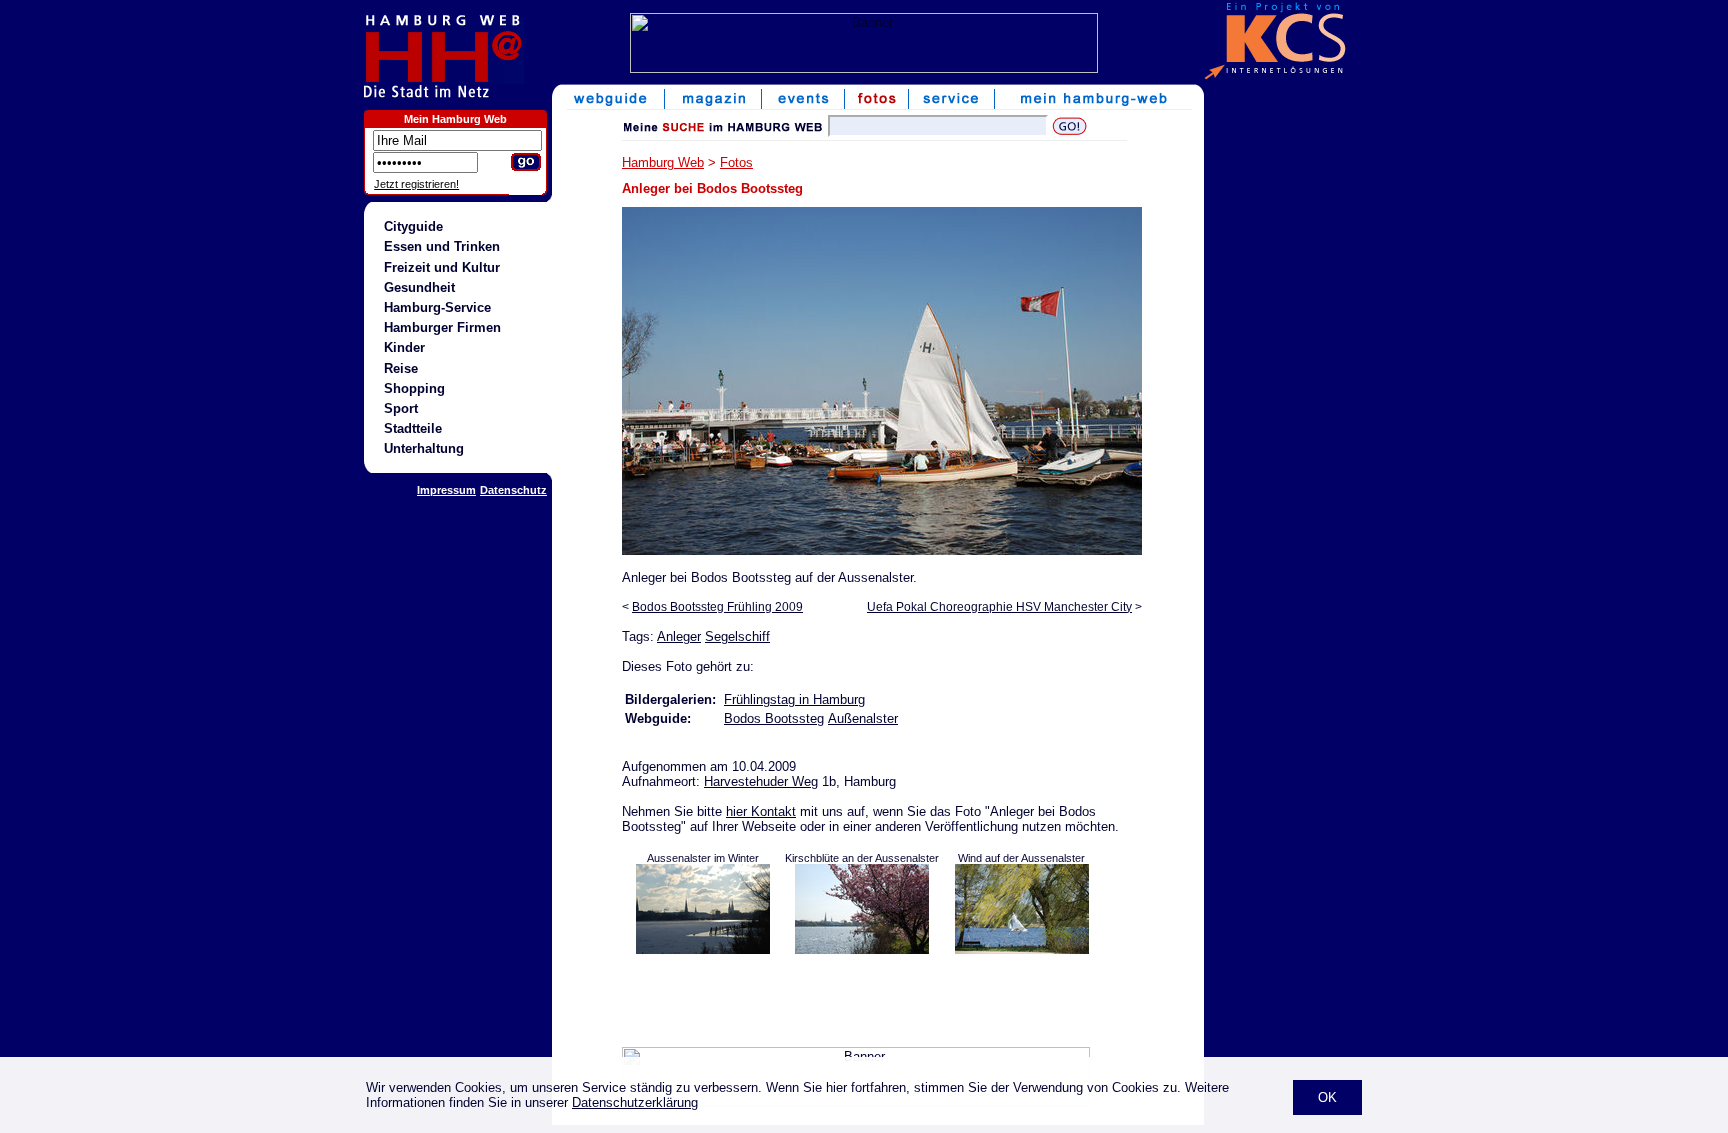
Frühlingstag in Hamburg (794, 699)
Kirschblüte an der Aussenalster (862, 858)
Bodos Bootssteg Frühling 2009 (717, 607)
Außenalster (863, 718)
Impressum (446, 490)
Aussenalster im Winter (703, 858)
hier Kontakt (761, 811)
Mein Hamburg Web (455, 119)
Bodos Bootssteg (774, 718)
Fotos (736, 162)
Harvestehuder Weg (761, 781)
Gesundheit (419, 287)
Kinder (404, 347)
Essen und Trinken (442, 246)
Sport (401, 408)
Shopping (414, 388)
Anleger (679, 636)
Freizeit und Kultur (442, 267)
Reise (401, 368)
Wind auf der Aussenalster (1021, 858)
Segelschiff (737, 636)
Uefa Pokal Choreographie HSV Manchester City (999, 607)
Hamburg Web (663, 162)
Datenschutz (513, 490)
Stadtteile (413, 428)
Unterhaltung (424, 448)
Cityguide (413, 226)
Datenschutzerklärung (635, 1102)
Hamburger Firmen (442, 327)
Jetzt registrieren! (416, 184)
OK (1327, 1097)
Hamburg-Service (437, 307)
